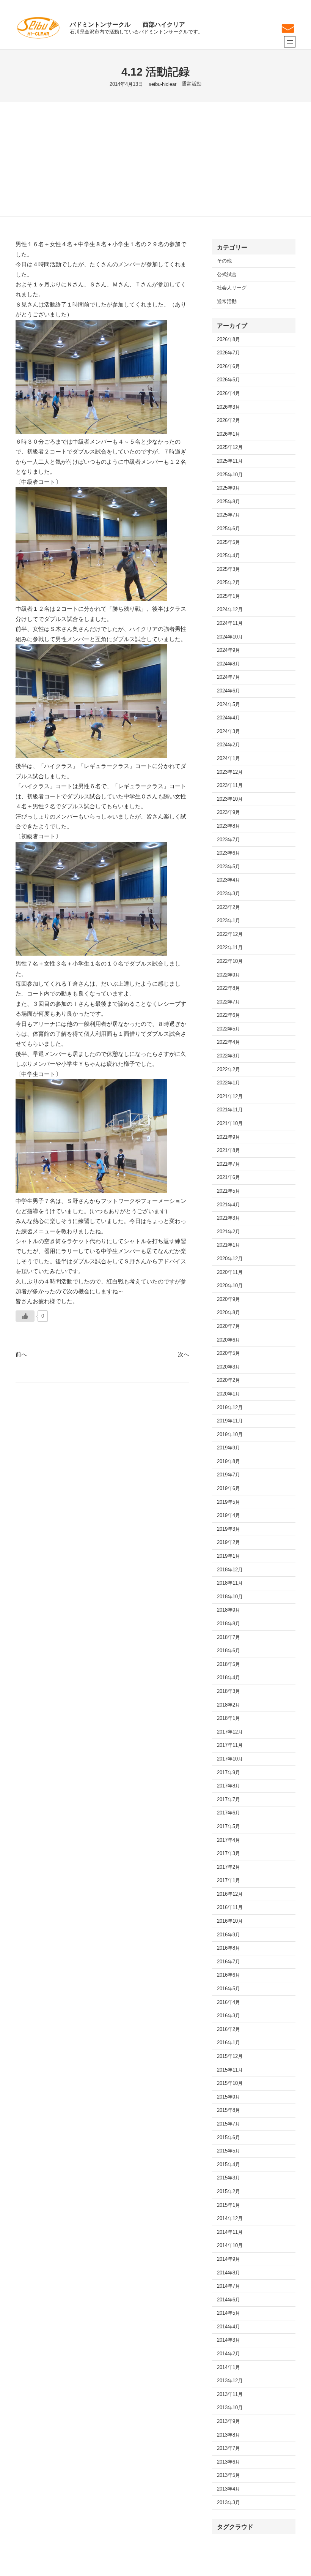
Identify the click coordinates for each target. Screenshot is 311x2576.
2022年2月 (229, 1070)
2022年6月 (229, 1015)
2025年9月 (229, 488)
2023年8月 (229, 826)
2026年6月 (229, 367)
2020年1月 (229, 1394)
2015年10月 (230, 2083)
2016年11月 (230, 1908)
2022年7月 (229, 1002)
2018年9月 (229, 1610)
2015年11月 (230, 2070)
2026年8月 (229, 340)
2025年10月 (230, 475)
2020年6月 (229, 1340)
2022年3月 (229, 1056)
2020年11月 (230, 1272)
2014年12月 (230, 2219)
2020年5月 (229, 1353)
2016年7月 (229, 1962)
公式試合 (227, 275)
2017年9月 (229, 1773)
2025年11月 (230, 461)
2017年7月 (229, 1800)
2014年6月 (229, 2300)
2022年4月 (229, 1042)
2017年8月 (229, 1786)
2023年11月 (230, 785)
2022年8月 (229, 988)
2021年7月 (229, 1164)
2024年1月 (229, 759)
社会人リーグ (232, 288)
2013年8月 (229, 2435)
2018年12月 (230, 1570)
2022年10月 (230, 961)
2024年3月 (229, 732)
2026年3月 (229, 407)
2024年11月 (230, 623)
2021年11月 (230, 1110)
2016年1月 (229, 2043)
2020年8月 (229, 1313)
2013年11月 (230, 2394)
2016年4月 (229, 2002)
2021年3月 (229, 1218)
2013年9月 (229, 2421)
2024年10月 (230, 637)
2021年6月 (229, 1177)
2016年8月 (229, 1948)
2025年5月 (229, 542)
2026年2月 (229, 420)
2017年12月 (230, 1732)
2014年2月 (229, 2354)
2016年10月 (230, 1921)
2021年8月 (229, 1151)
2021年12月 (230, 1097)
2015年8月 (229, 2110)
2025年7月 (229, 515)
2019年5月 (229, 1502)
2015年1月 (229, 2205)
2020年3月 (229, 1367)
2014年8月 (229, 2273)
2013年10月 (230, 2408)
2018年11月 (230, 1583)
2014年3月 (229, 2340)
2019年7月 (229, 1475)
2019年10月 (230, 1435)
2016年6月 (229, 1975)
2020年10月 (230, 1286)
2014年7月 (229, 2286)
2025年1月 (229, 596)
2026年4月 (229, 394)
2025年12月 (230, 447)
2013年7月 (229, 2448)
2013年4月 (229, 2489)
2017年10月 (230, 1759)
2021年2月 (229, 1232)
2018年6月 (229, 1651)
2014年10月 (230, 2246)
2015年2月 (229, 2192)
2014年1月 (229, 2367)
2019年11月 (230, 1421)
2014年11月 (230, 2232)
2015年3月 (229, 2178)
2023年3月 (229, 894)
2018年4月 (229, 1678)
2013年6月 (229, 2462)
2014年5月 (229, 2313)
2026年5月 (229, 380)
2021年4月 (229, 1205)
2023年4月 (229, 880)
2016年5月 (229, 1989)
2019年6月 (229, 1489)
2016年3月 (229, 2016)
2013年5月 (229, 2475)
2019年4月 (229, 1516)
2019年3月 (229, 1529)
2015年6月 (229, 2138)
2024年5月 (229, 705)
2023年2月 (229, 907)
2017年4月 (229, 1840)
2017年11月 (230, 1745)
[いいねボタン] (25, 1316)
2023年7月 (229, 840)
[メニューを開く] (290, 42)
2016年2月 (229, 2029)
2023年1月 (229, 921)
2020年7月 (229, 1326)
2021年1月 (229, 1245)
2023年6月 (229, 853)
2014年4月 (229, 2327)
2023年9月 (229, 812)
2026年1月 (229, 434)
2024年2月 (229, 745)
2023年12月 (230, 772)
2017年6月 (229, 1813)
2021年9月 (229, 1137)
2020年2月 (229, 1380)
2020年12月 (230, 1259)
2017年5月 (229, 1827)
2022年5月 (229, 1029)
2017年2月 (229, 1867)
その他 (224, 261)
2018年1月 (229, 1718)
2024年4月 (229, 718)
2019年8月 (229, 1462)
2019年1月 (229, 1556)
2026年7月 (229, 353)
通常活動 (192, 84)
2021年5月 (229, 1191)
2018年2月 (229, 1705)
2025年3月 (229, 569)
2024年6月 (229, 691)
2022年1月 (229, 1083)
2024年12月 (230, 610)
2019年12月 (230, 1408)
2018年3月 (229, 1691)
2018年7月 (229, 1637)
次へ (184, 1354)
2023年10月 (230, 799)
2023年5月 (229, 867)
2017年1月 (229, 1881)
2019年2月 (229, 1542)
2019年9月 (229, 1448)
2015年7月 (229, 2124)
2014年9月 (229, 2259)
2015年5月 (229, 2151)
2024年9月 (229, 650)
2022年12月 (230, 934)
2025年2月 (229, 583)
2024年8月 (229, 664)
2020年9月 (229, 1299)
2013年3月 (229, 2503)
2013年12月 (230, 2381)
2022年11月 (230, 948)
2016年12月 (230, 1894)
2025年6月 (229, 529)
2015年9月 (229, 2097)
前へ (21, 1354)
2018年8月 (229, 1624)
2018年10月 (230, 1597)
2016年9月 (229, 1935)
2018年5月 (229, 1664)
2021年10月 (230, 1124)
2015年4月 (229, 2165)
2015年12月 (230, 2056)
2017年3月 (229, 1854)
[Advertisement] (155, 159)
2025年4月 (229, 556)
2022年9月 (229, 975)
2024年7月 (229, 677)
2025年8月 (229, 502)
